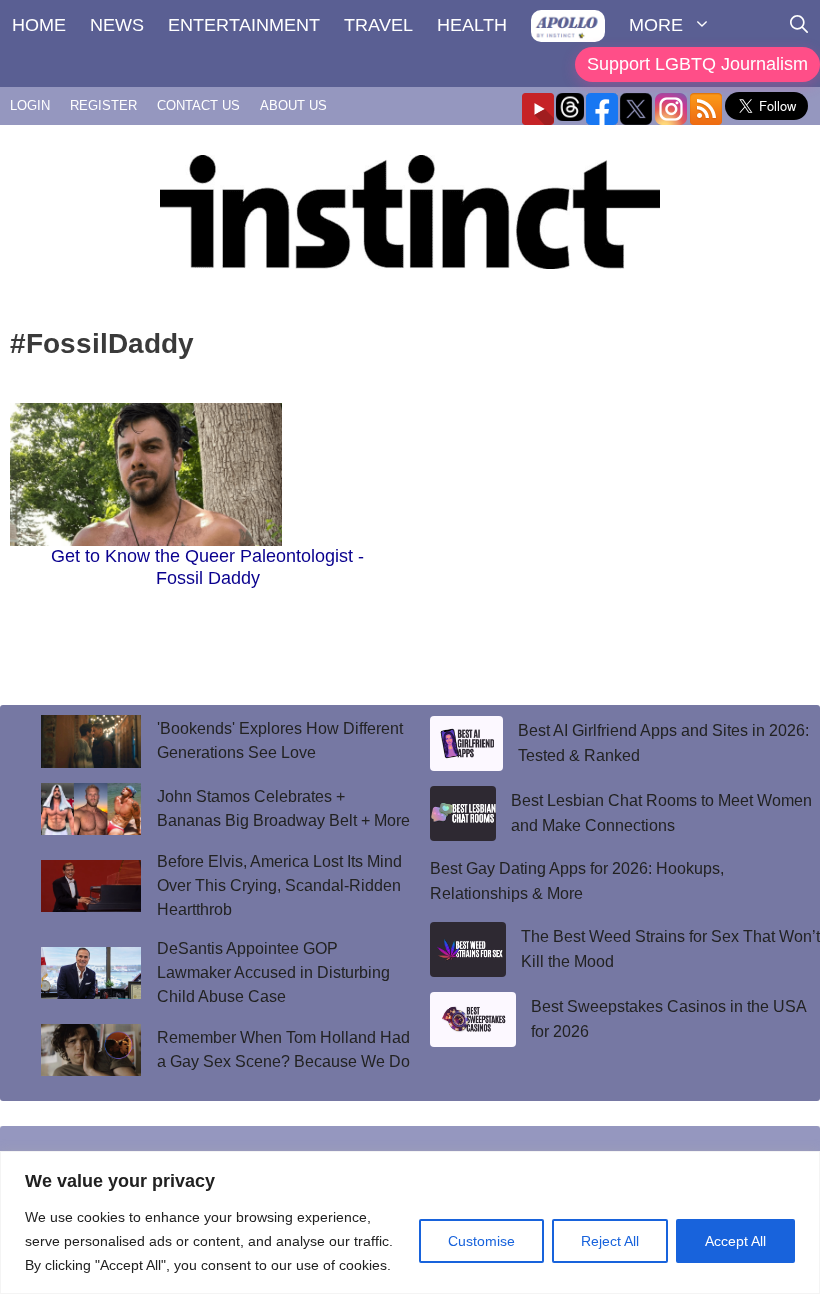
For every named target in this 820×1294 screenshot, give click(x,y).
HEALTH (472, 25)
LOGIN (30, 105)
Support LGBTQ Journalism (697, 64)
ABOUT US (293, 105)
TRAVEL (378, 25)
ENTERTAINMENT (244, 25)
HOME (39, 25)
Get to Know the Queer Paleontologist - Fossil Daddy (207, 567)
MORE (656, 25)
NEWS (117, 25)
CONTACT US (198, 105)
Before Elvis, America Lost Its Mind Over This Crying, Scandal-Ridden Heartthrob (279, 885)
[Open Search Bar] (799, 25)
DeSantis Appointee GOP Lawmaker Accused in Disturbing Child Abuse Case (273, 972)
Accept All (735, 1241)
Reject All (610, 1241)
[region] (410, 1222)
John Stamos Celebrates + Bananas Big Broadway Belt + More (283, 808)
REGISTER (103, 105)
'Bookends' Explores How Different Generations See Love (280, 740)
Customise (481, 1241)
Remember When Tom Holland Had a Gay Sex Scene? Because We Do (283, 1049)
